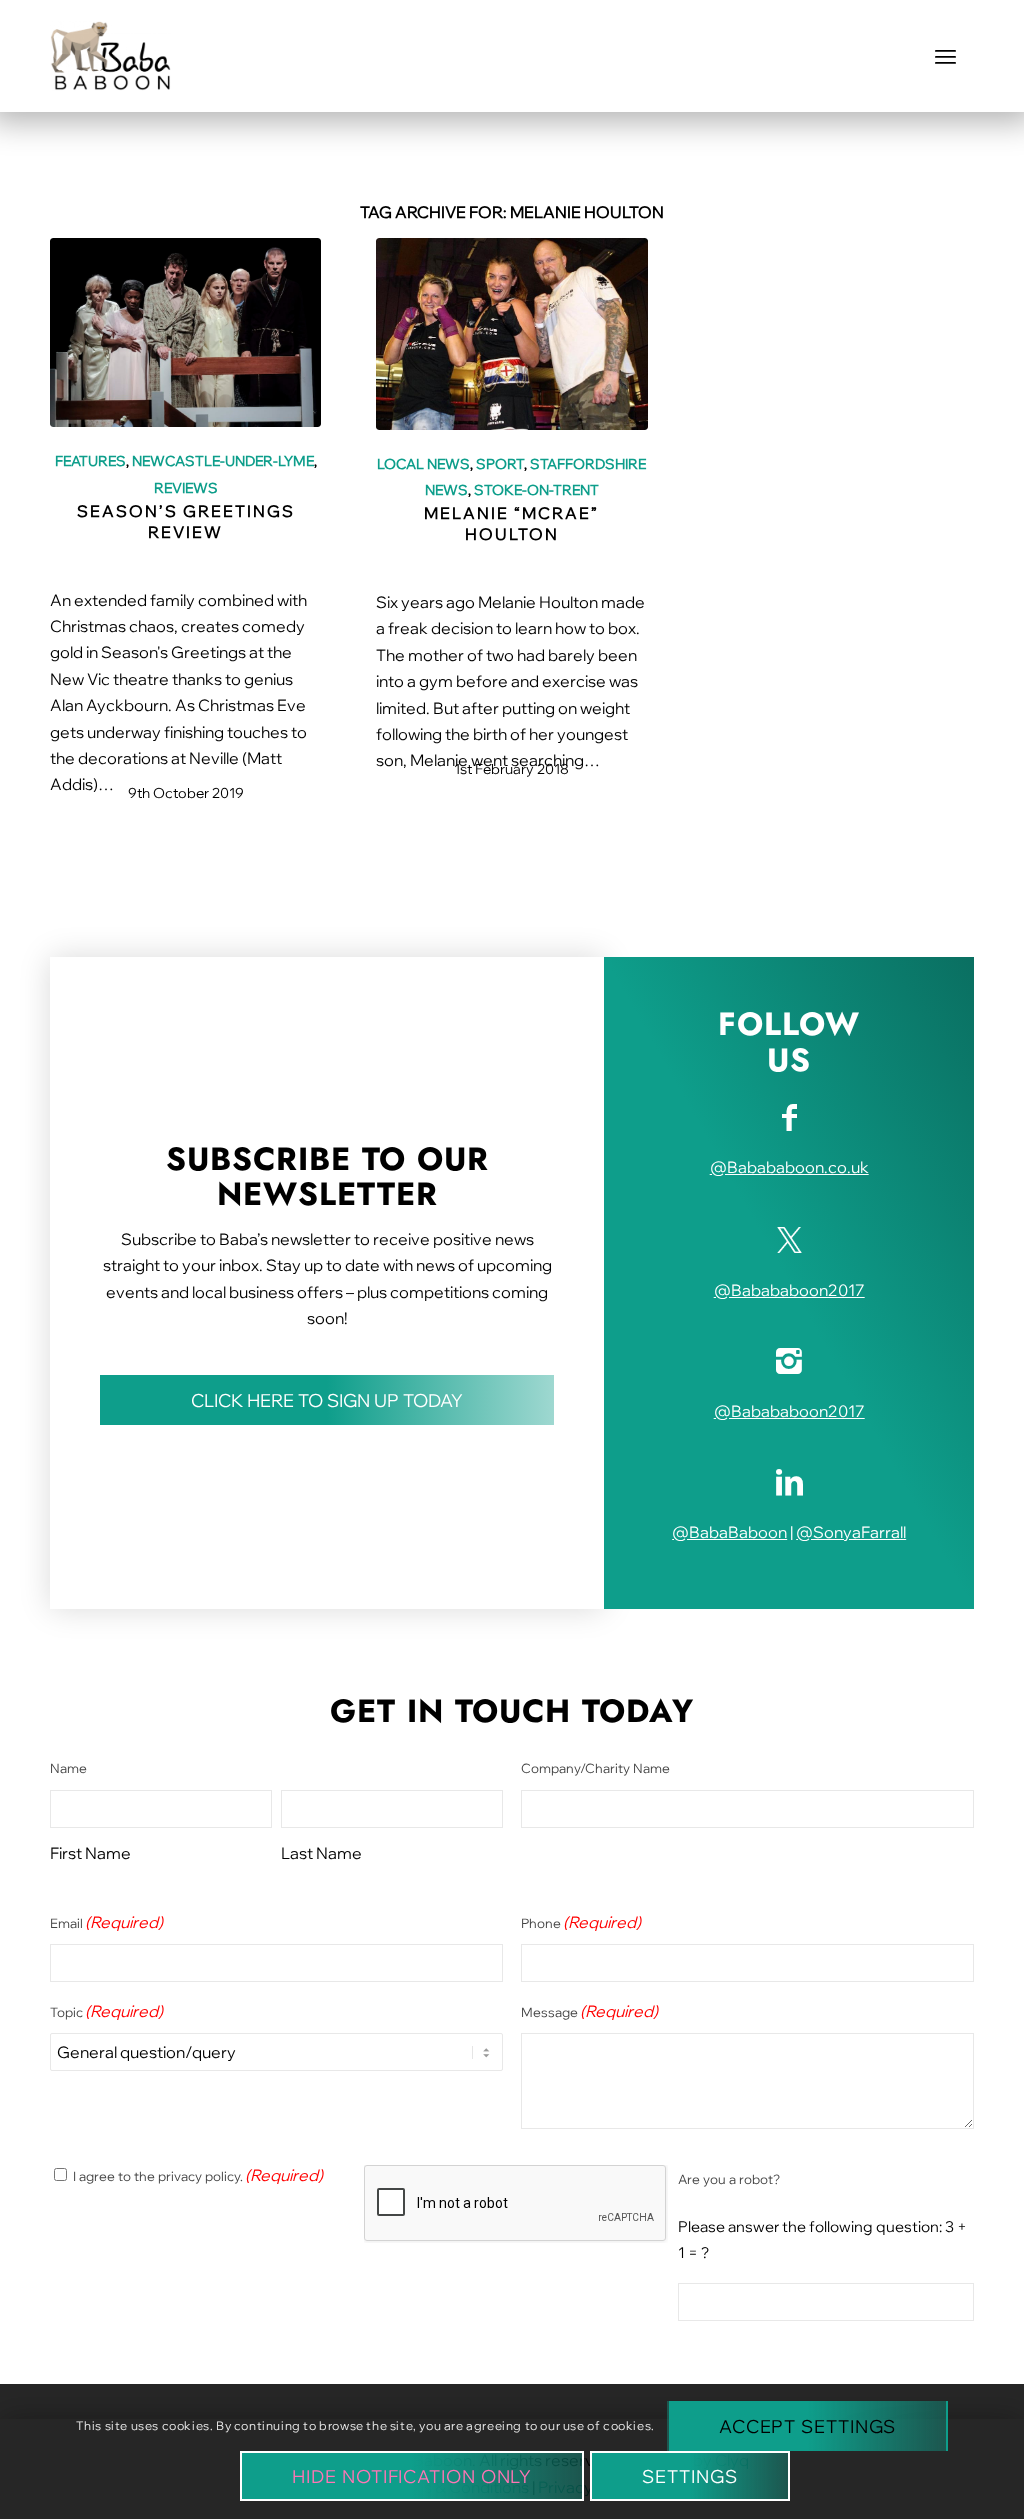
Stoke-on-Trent (536, 489)
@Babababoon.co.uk (789, 1167)
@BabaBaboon (729, 1532)
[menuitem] (945, 56)
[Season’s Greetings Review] (185, 332)
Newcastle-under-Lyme (223, 460)
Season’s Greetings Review (186, 521)
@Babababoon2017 (789, 1290)
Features (90, 460)
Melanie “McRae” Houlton (511, 523)
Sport (500, 463)
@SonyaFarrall (851, 1532)
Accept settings (808, 2426)
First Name (90, 1853)
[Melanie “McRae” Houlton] (511, 333)
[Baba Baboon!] (110, 56)
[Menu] (945, 56)
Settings (689, 2476)
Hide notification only (412, 2476)
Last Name (321, 1853)
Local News (423, 463)
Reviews (186, 487)
